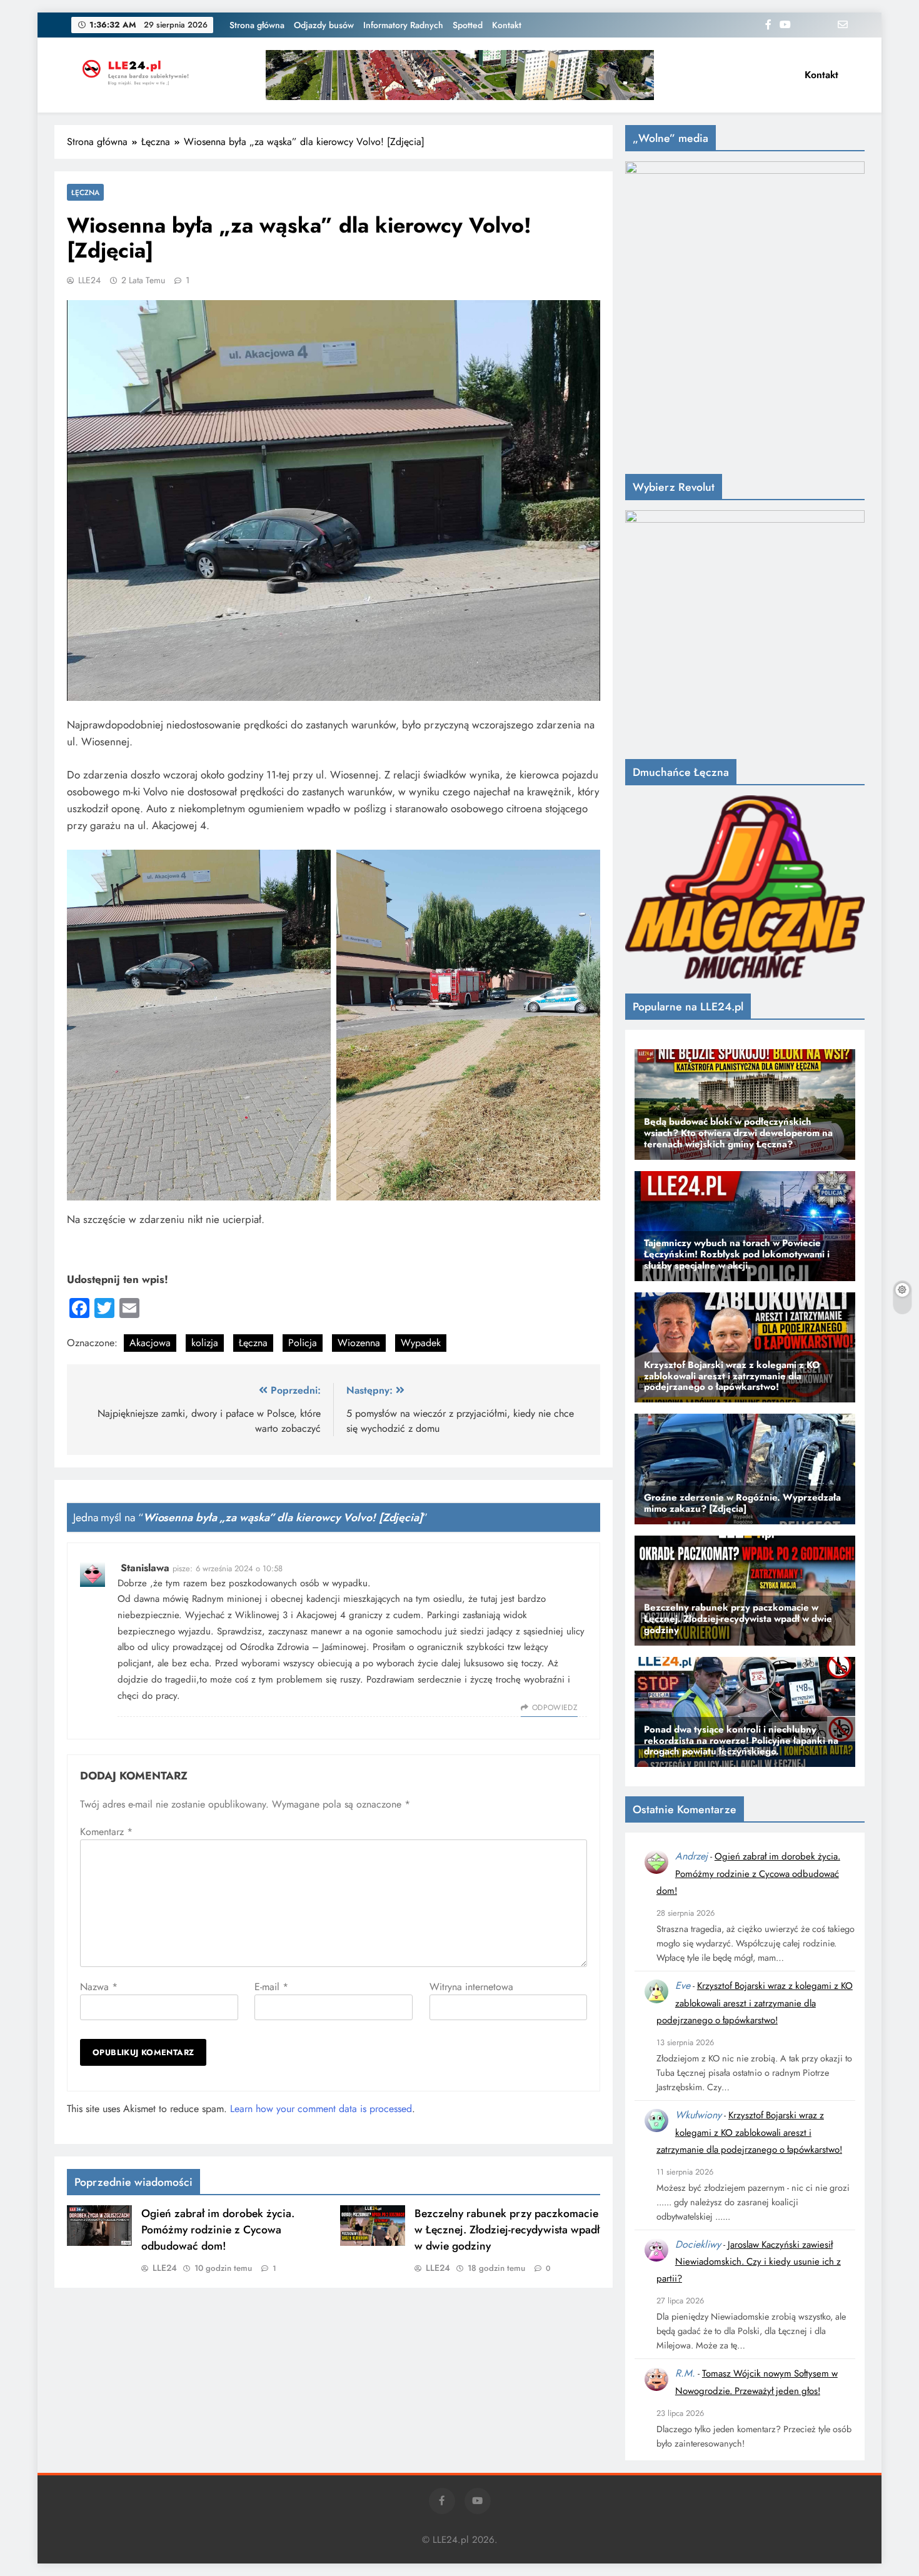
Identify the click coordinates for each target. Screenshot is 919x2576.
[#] (460, 75)
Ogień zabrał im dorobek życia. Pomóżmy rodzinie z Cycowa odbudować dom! (218, 2230)
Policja (303, 1343)
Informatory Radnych (403, 25)
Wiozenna (359, 1343)
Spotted (468, 25)
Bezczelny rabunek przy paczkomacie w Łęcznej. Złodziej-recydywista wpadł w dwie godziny (507, 2230)
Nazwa (99, 1987)
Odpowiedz (555, 1708)
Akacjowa (150, 1343)
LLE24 (89, 280)
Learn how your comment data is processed (321, 2109)
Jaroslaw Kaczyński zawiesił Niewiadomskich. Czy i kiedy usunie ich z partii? (749, 2262)
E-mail (271, 1987)
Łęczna (85, 192)
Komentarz (106, 1832)
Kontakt (507, 25)
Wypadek (421, 1343)
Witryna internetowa (471, 1987)
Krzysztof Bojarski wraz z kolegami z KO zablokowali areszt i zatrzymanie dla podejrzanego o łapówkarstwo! (755, 2003)
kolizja (205, 1343)
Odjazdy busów (324, 25)
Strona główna (257, 25)
